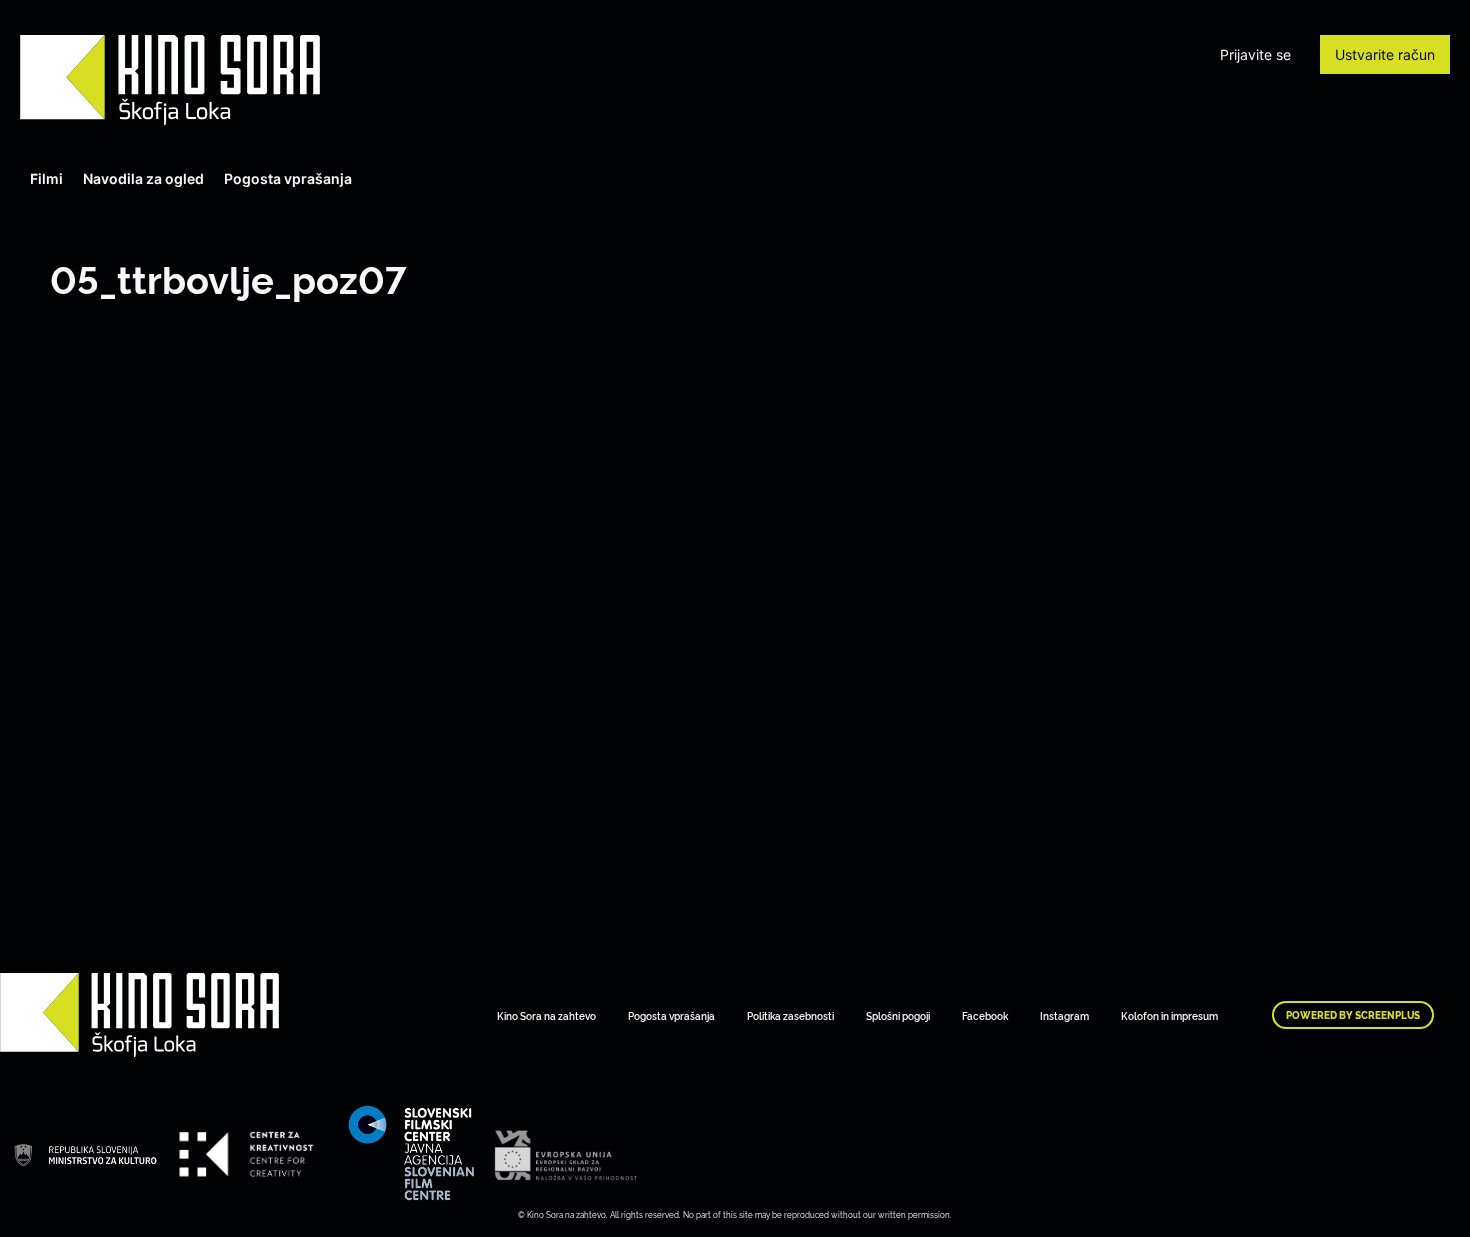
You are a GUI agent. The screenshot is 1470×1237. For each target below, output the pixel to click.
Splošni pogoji (898, 1015)
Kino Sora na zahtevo (546, 1015)
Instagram (1064, 1015)
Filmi (46, 178)
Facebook (985, 1015)
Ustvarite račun (1385, 54)
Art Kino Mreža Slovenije (170, 80)
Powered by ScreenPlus (1353, 1015)
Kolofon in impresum (1169, 1015)
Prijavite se (1255, 54)
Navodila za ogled (143, 178)
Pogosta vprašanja (288, 178)
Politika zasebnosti (790, 1015)
